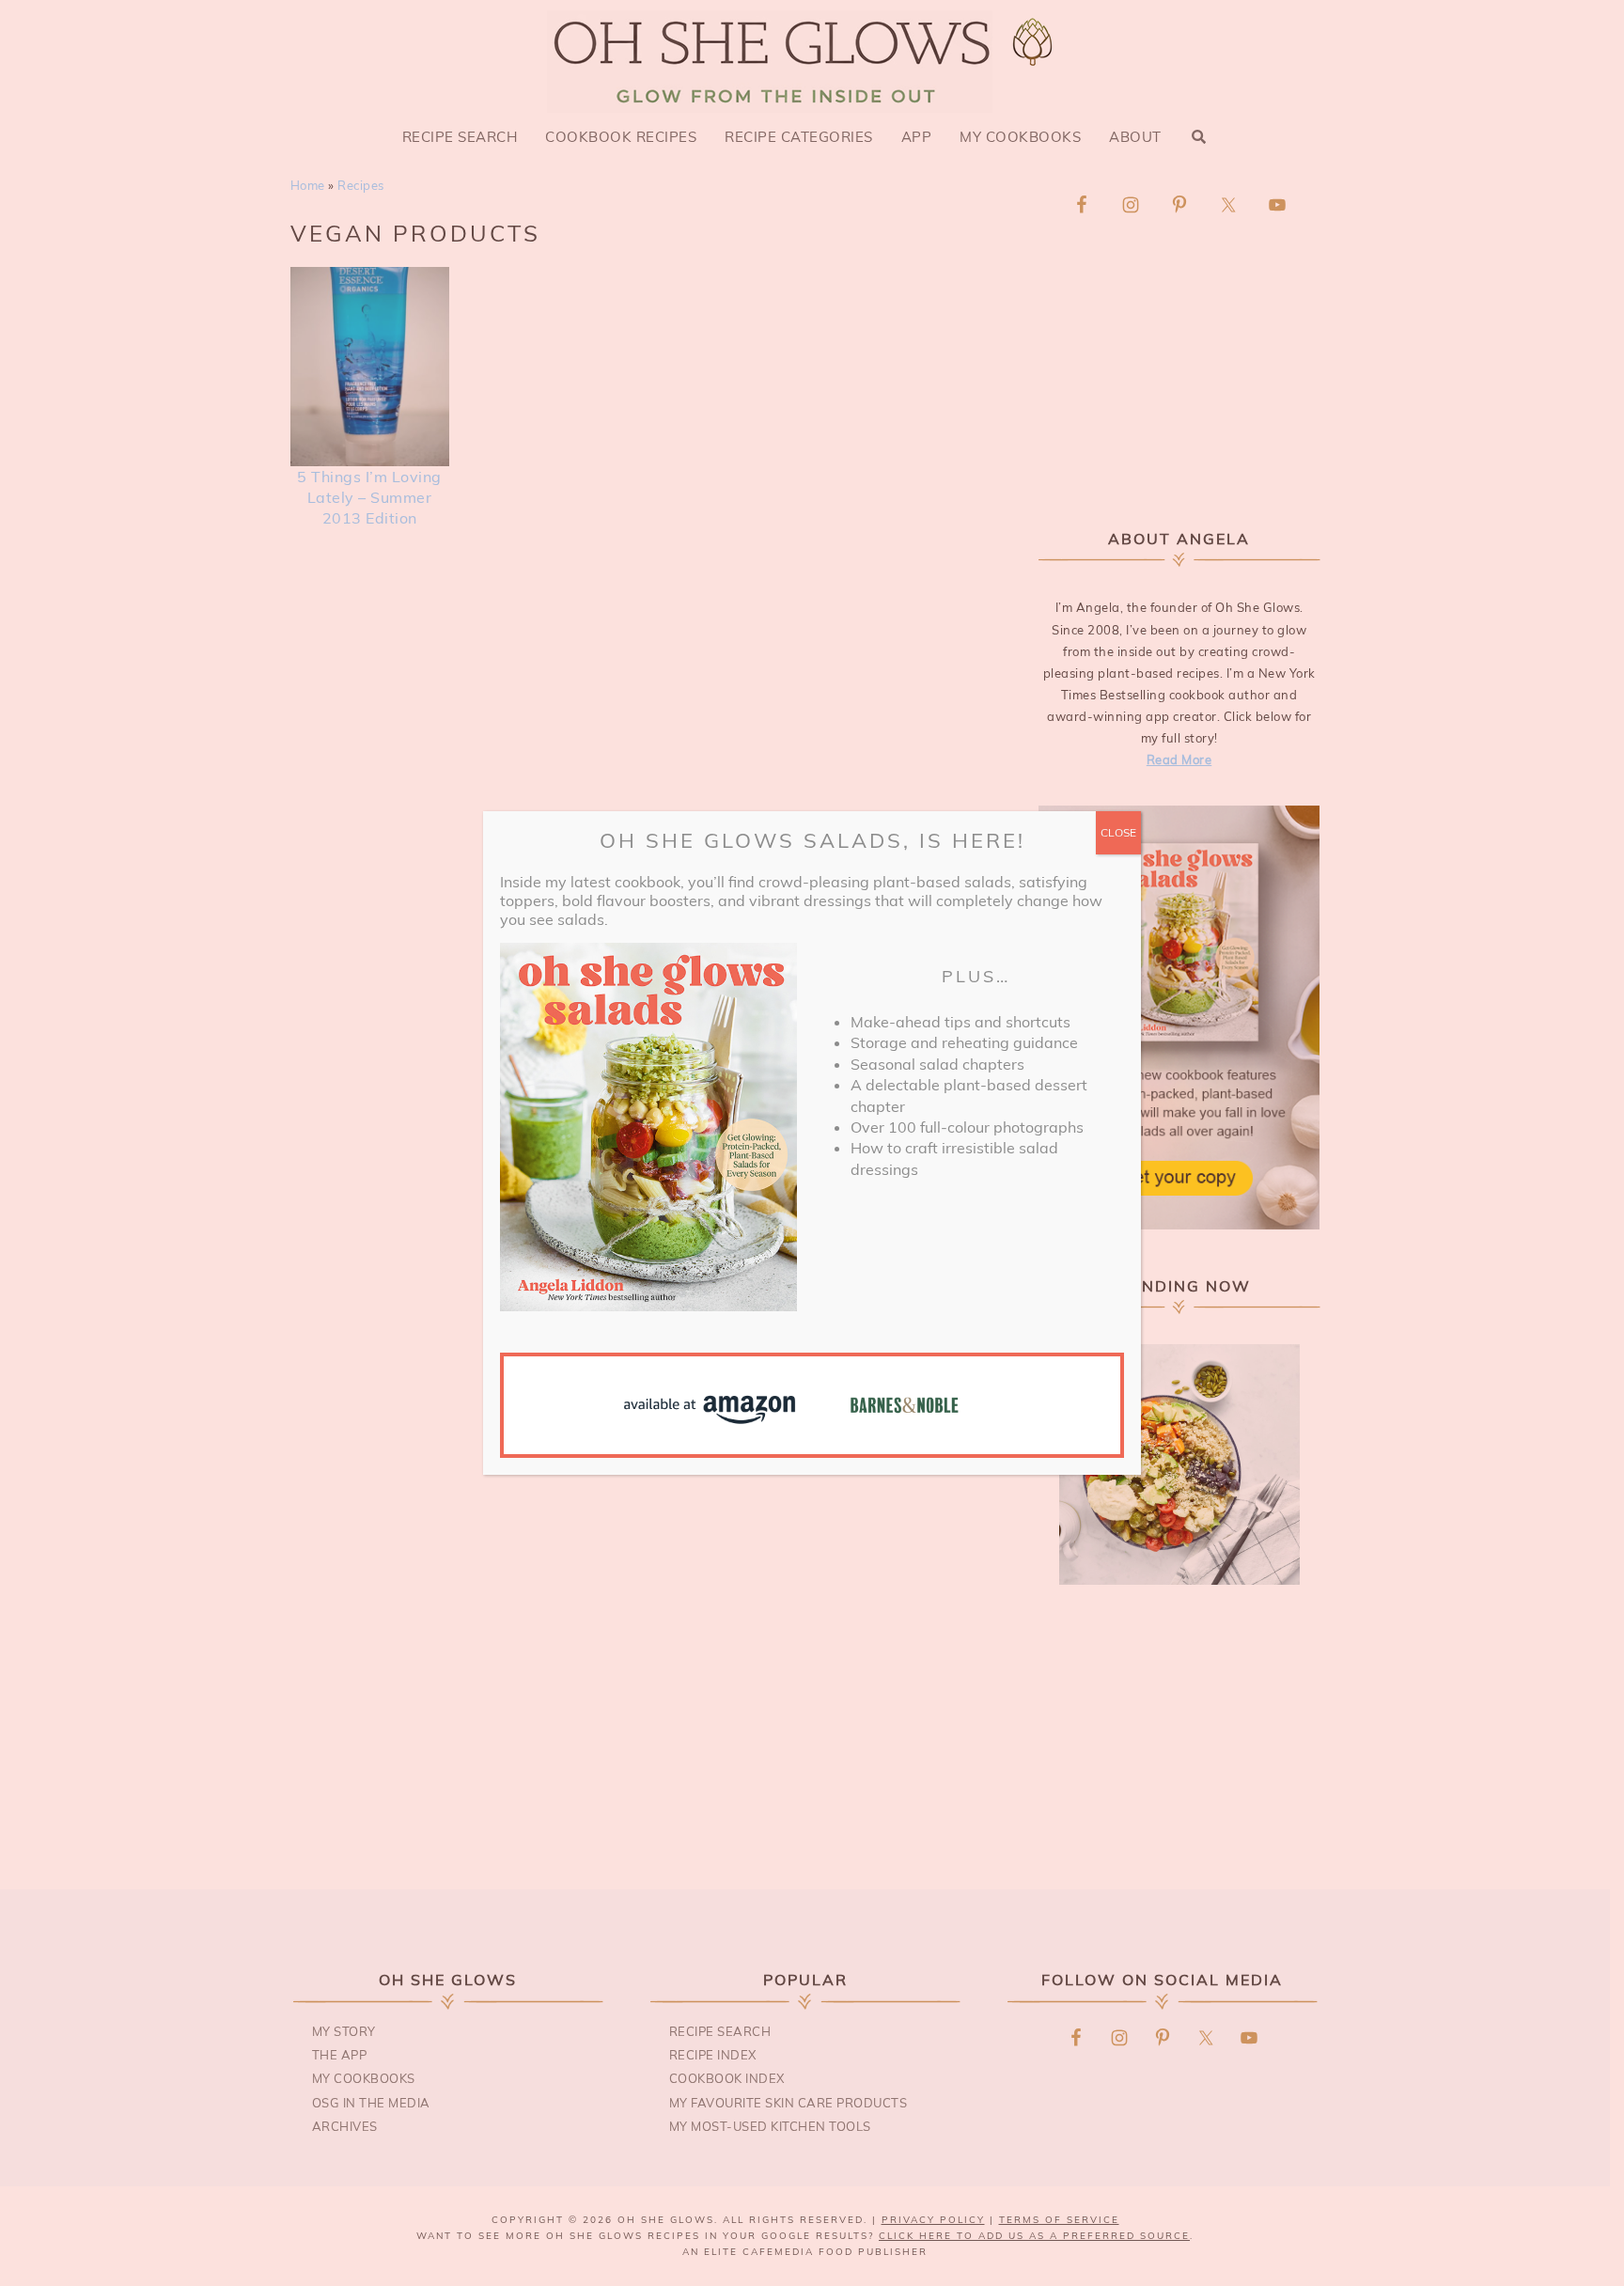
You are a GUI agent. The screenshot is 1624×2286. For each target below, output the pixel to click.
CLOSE (1118, 832)
